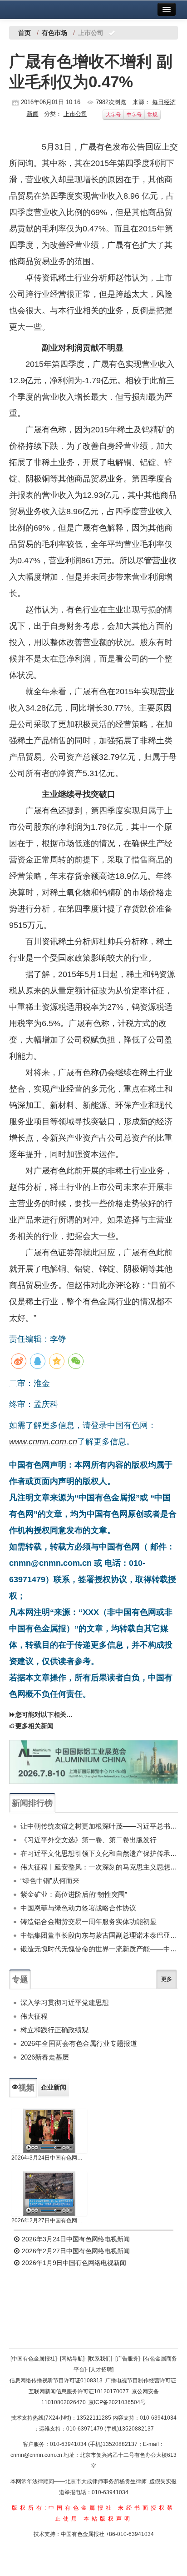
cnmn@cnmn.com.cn (37, 2455)
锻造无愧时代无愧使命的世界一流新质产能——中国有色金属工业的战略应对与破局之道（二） (99, 1949)
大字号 (113, 115)
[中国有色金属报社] (34, 2359)
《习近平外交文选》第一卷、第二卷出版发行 (89, 1840)
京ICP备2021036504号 (117, 2402)
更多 (167, 1979)
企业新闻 (54, 2087)
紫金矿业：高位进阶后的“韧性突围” (74, 1894)
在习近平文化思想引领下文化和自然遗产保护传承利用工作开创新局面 (99, 1853)
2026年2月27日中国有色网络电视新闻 (49, 2220)
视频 (26, 2088)
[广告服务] (128, 2359)
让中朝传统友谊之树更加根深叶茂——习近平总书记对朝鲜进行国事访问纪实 (99, 1826)
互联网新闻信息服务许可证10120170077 (79, 2391)
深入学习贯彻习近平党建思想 (65, 2002)
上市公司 (75, 114)
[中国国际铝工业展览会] (93, 1762)
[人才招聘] (101, 2370)
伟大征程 (34, 2016)
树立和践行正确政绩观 (54, 2030)
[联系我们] (100, 2359)
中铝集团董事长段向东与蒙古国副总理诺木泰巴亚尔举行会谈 (99, 1935)
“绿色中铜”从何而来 (50, 1881)
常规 (153, 115)
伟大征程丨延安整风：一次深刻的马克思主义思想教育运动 (99, 1867)
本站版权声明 (108, 2519)
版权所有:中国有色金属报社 (63, 2508)
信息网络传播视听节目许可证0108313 (56, 2381)
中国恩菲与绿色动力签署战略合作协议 (78, 1908)
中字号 (134, 115)
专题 (20, 1980)
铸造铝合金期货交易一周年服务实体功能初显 (89, 1922)
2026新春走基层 (45, 2057)
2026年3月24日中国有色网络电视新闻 (49, 2158)
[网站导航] (72, 2359)
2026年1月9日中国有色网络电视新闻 (73, 2263)
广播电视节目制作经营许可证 (141, 2381)
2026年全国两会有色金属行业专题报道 (79, 2043)
